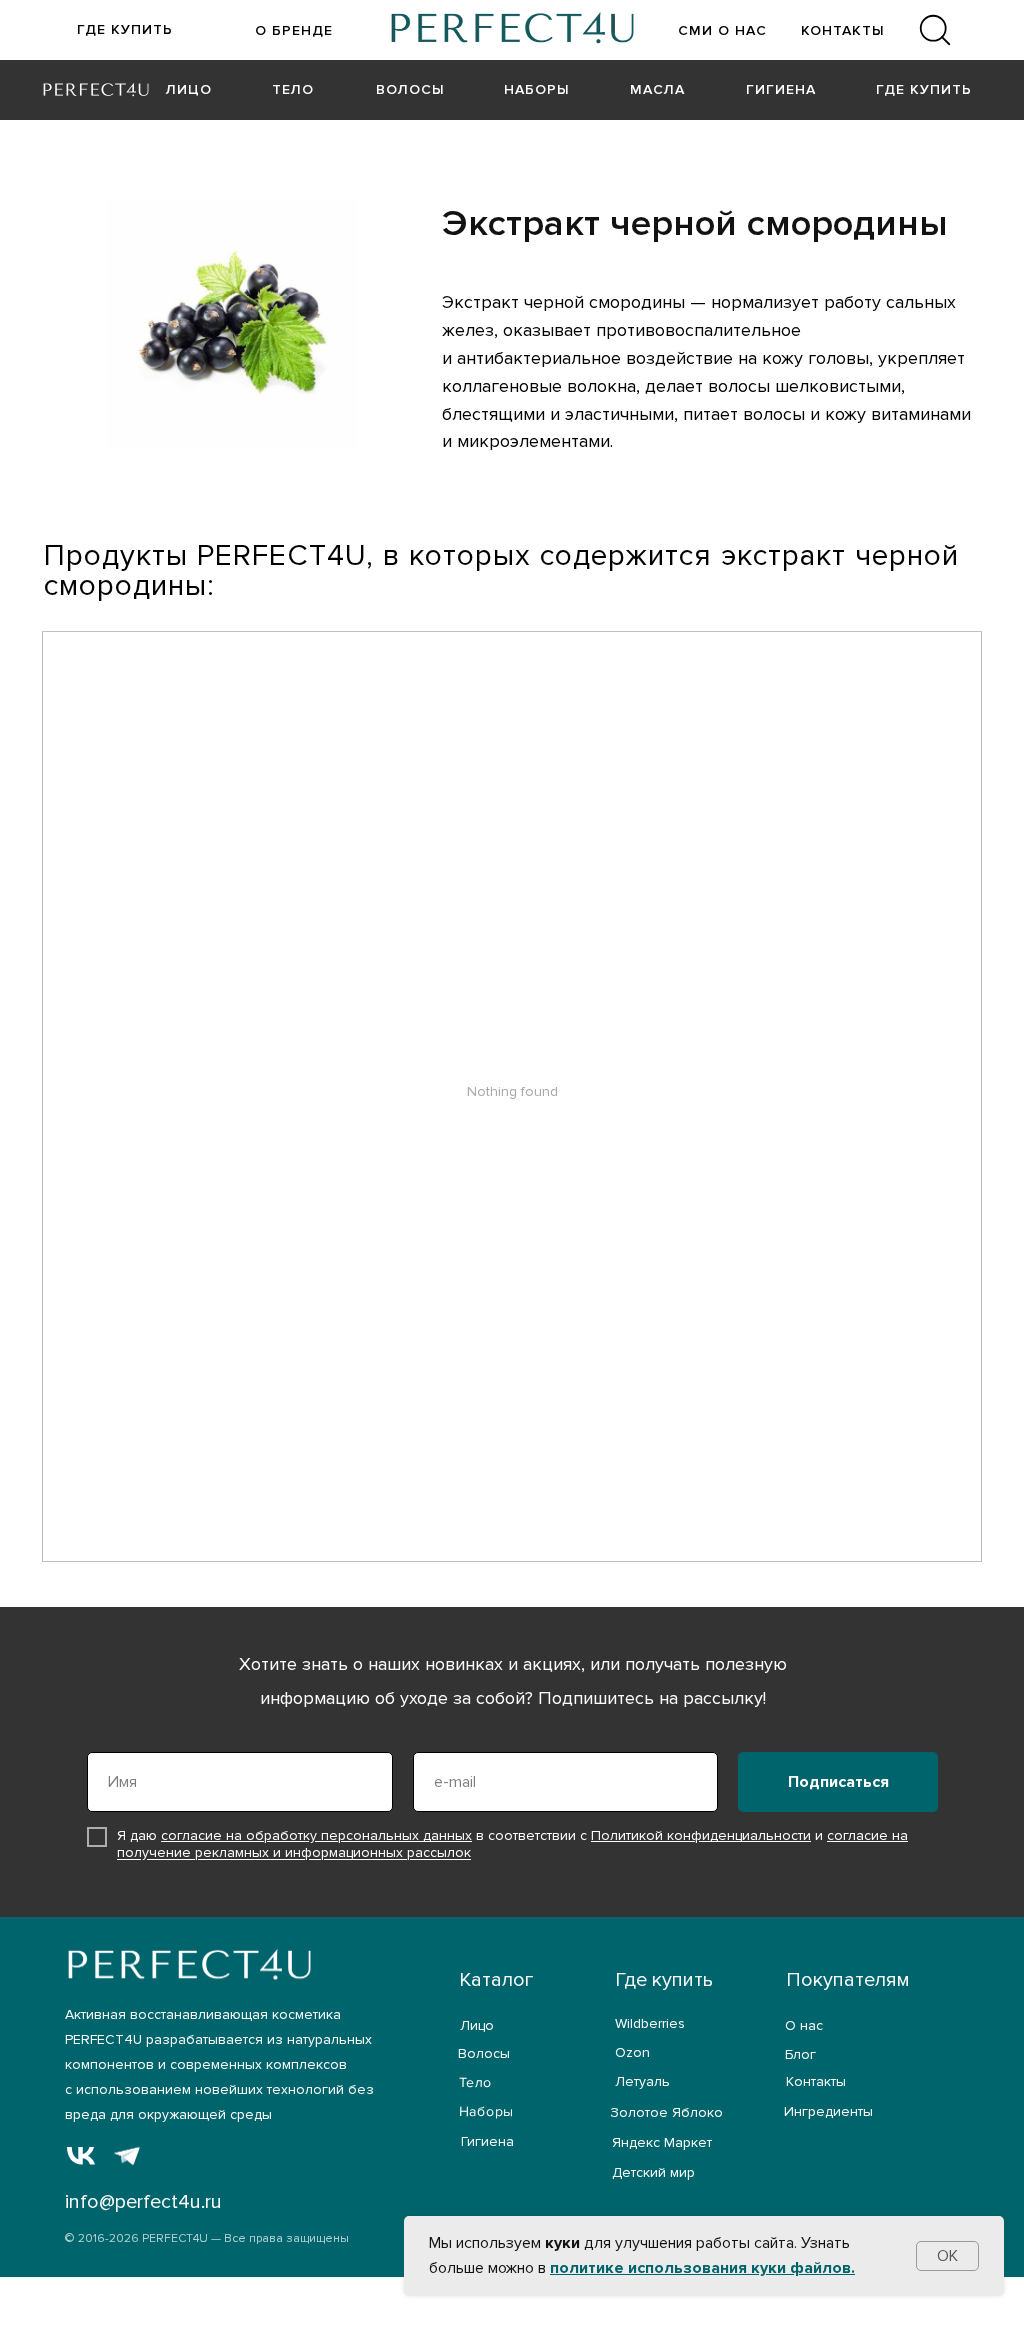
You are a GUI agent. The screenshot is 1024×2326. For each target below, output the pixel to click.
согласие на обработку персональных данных (316, 1835)
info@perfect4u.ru (143, 2202)
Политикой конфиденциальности (701, 1835)
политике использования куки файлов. (702, 2268)
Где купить (664, 1980)
